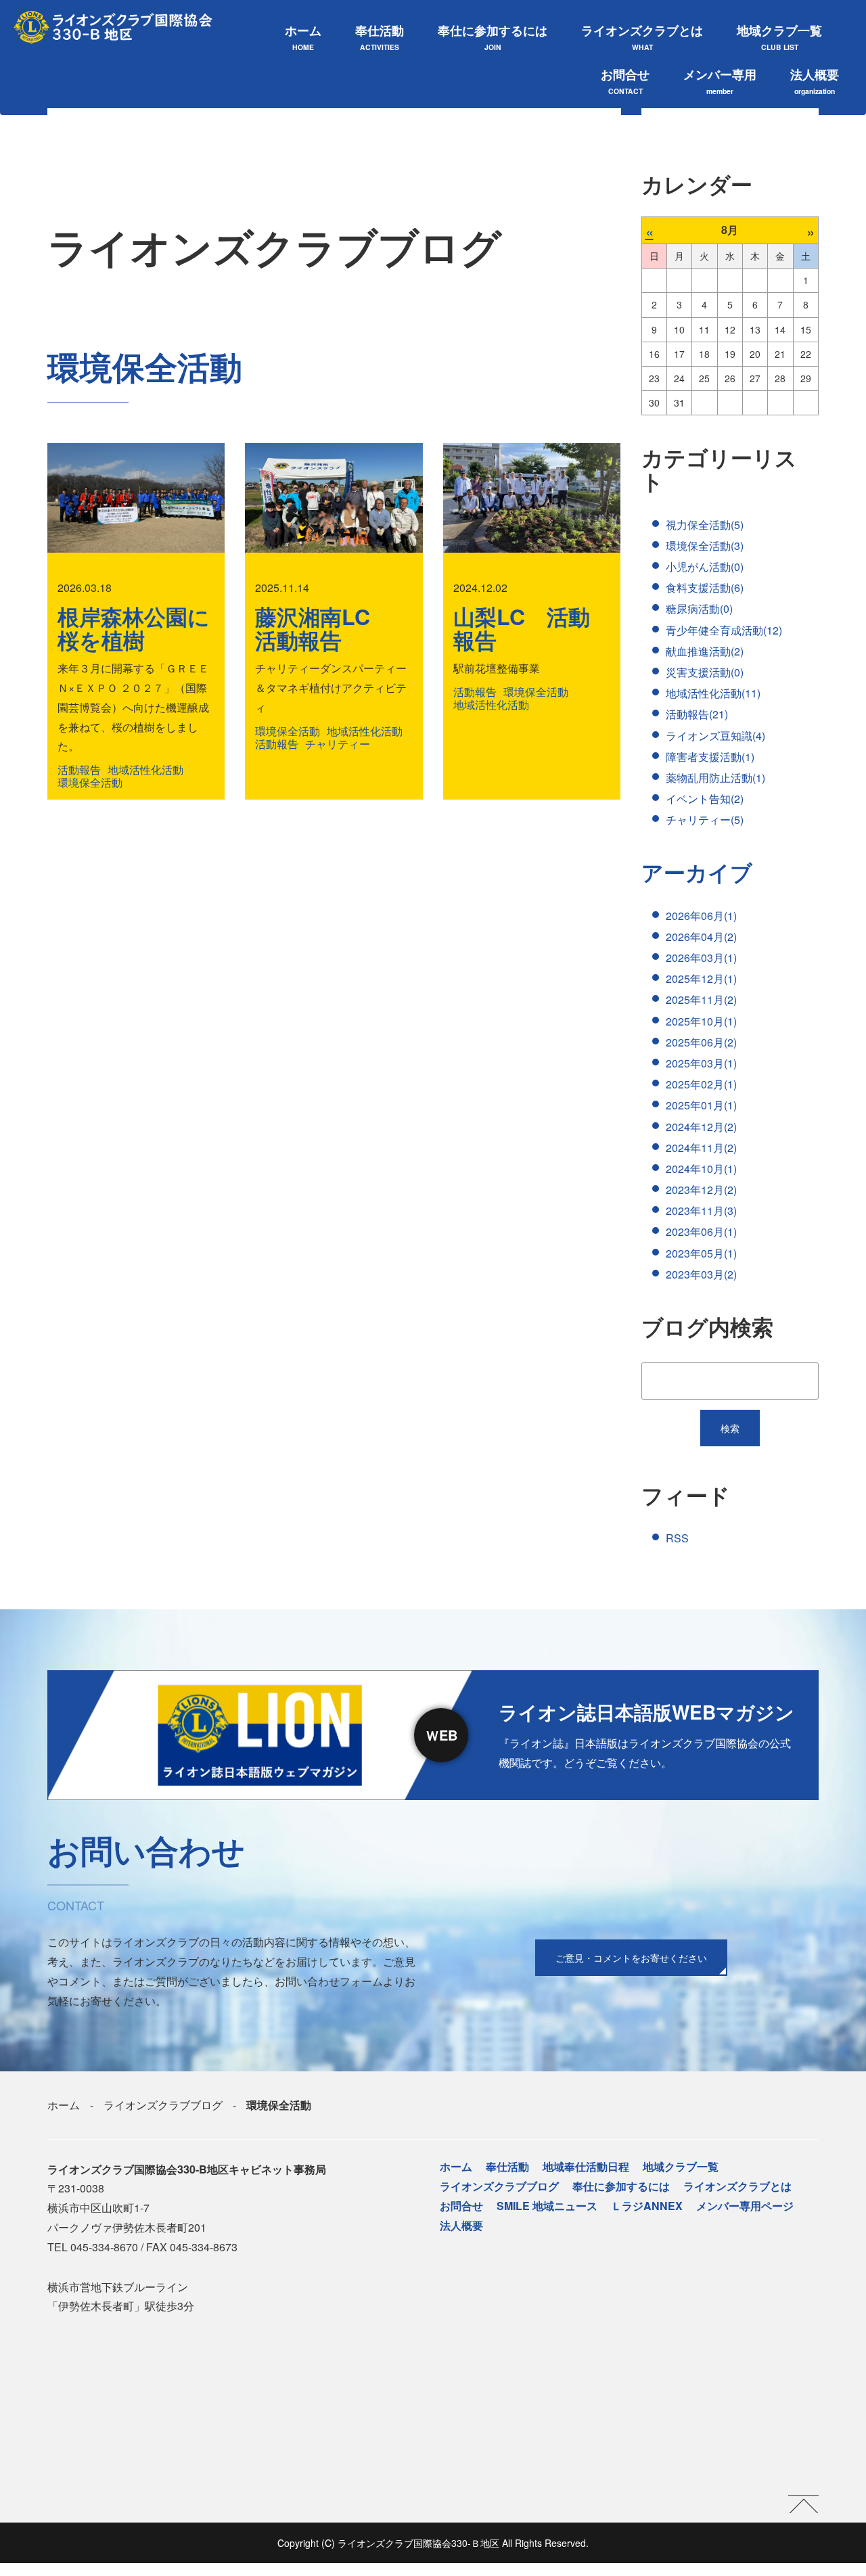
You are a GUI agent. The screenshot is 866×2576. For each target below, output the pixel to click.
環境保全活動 (90, 782)
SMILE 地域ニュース (547, 2206)
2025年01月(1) (701, 1105)
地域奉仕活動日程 (586, 2166)
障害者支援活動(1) (710, 757)
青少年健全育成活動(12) (724, 630)
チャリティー (338, 744)
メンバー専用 (720, 81)
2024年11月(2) (701, 1148)
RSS (677, 1538)
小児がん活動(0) (705, 567)
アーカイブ (697, 872)
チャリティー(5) (705, 820)
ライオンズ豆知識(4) (715, 736)
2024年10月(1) (701, 1169)
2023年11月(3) (701, 1211)
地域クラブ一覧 (779, 37)
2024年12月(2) (701, 1127)
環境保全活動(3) (705, 546)
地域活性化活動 (145, 769)
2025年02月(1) (701, 1084)
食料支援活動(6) (705, 588)
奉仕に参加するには (493, 37)
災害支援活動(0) (705, 672)
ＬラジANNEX (647, 2206)
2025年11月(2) (701, 999)
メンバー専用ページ (745, 2206)
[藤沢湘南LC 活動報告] (334, 498)
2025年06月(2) (701, 1042)
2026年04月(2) (701, 937)
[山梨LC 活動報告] (532, 498)
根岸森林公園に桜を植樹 (134, 628)
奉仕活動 (380, 37)
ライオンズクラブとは (642, 37)
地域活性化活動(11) (713, 693)
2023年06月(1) (701, 1232)
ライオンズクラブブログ (163, 2105)
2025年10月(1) (701, 1021)
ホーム (303, 37)
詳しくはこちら (433, 1735)
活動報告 (79, 769)
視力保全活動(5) (705, 525)
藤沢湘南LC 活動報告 (323, 628)
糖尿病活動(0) (699, 608)
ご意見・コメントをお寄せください (631, 1958)
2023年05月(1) (701, 1253)
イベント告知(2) (705, 799)
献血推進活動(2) (705, 651)
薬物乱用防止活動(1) (715, 778)
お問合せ (625, 81)
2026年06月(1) (701, 916)
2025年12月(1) (701, 979)
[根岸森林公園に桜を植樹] (136, 498)
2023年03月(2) (701, 1274)
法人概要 (815, 81)
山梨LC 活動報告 (522, 628)
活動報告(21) (697, 714)
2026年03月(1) (701, 958)
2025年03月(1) (701, 1063)
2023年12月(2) (701, 1190)
